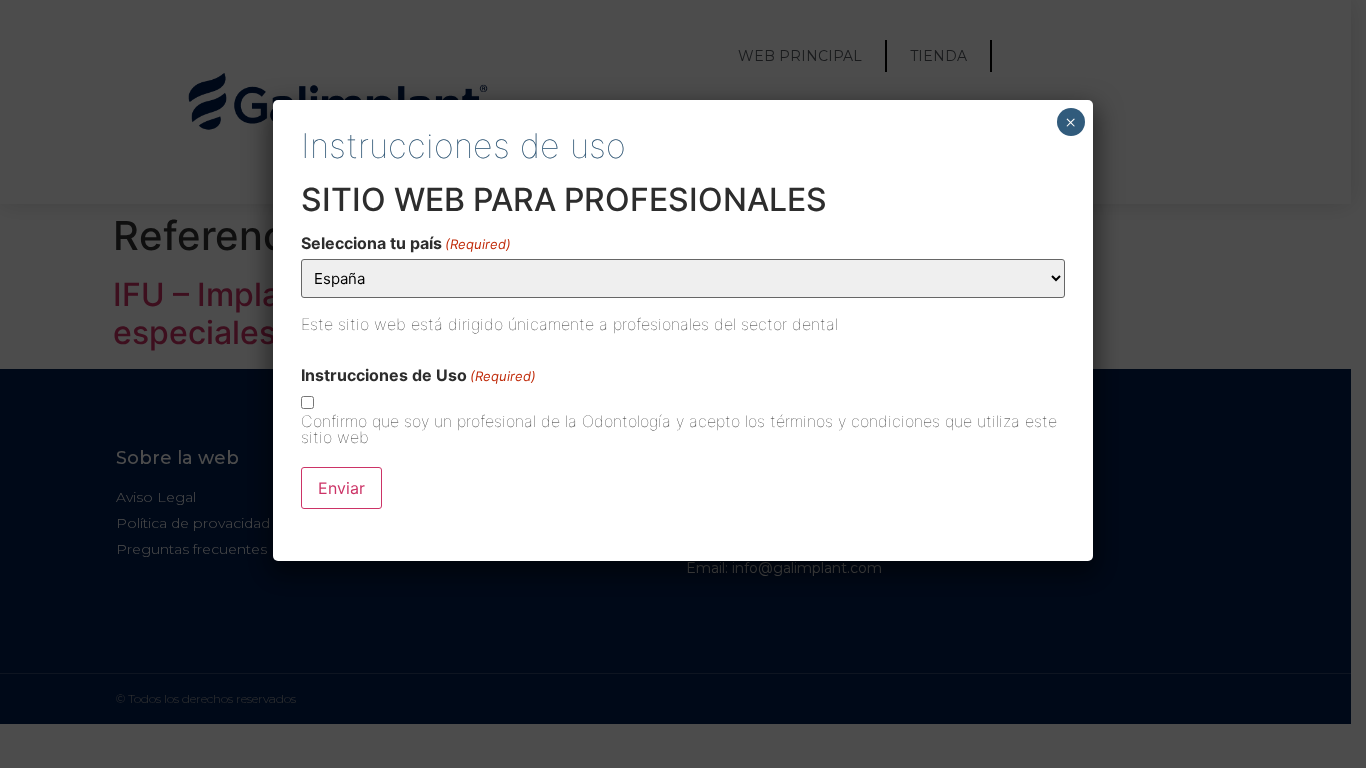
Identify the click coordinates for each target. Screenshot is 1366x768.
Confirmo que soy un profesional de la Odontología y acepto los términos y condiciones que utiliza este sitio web (679, 429)
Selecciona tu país (406, 243)
